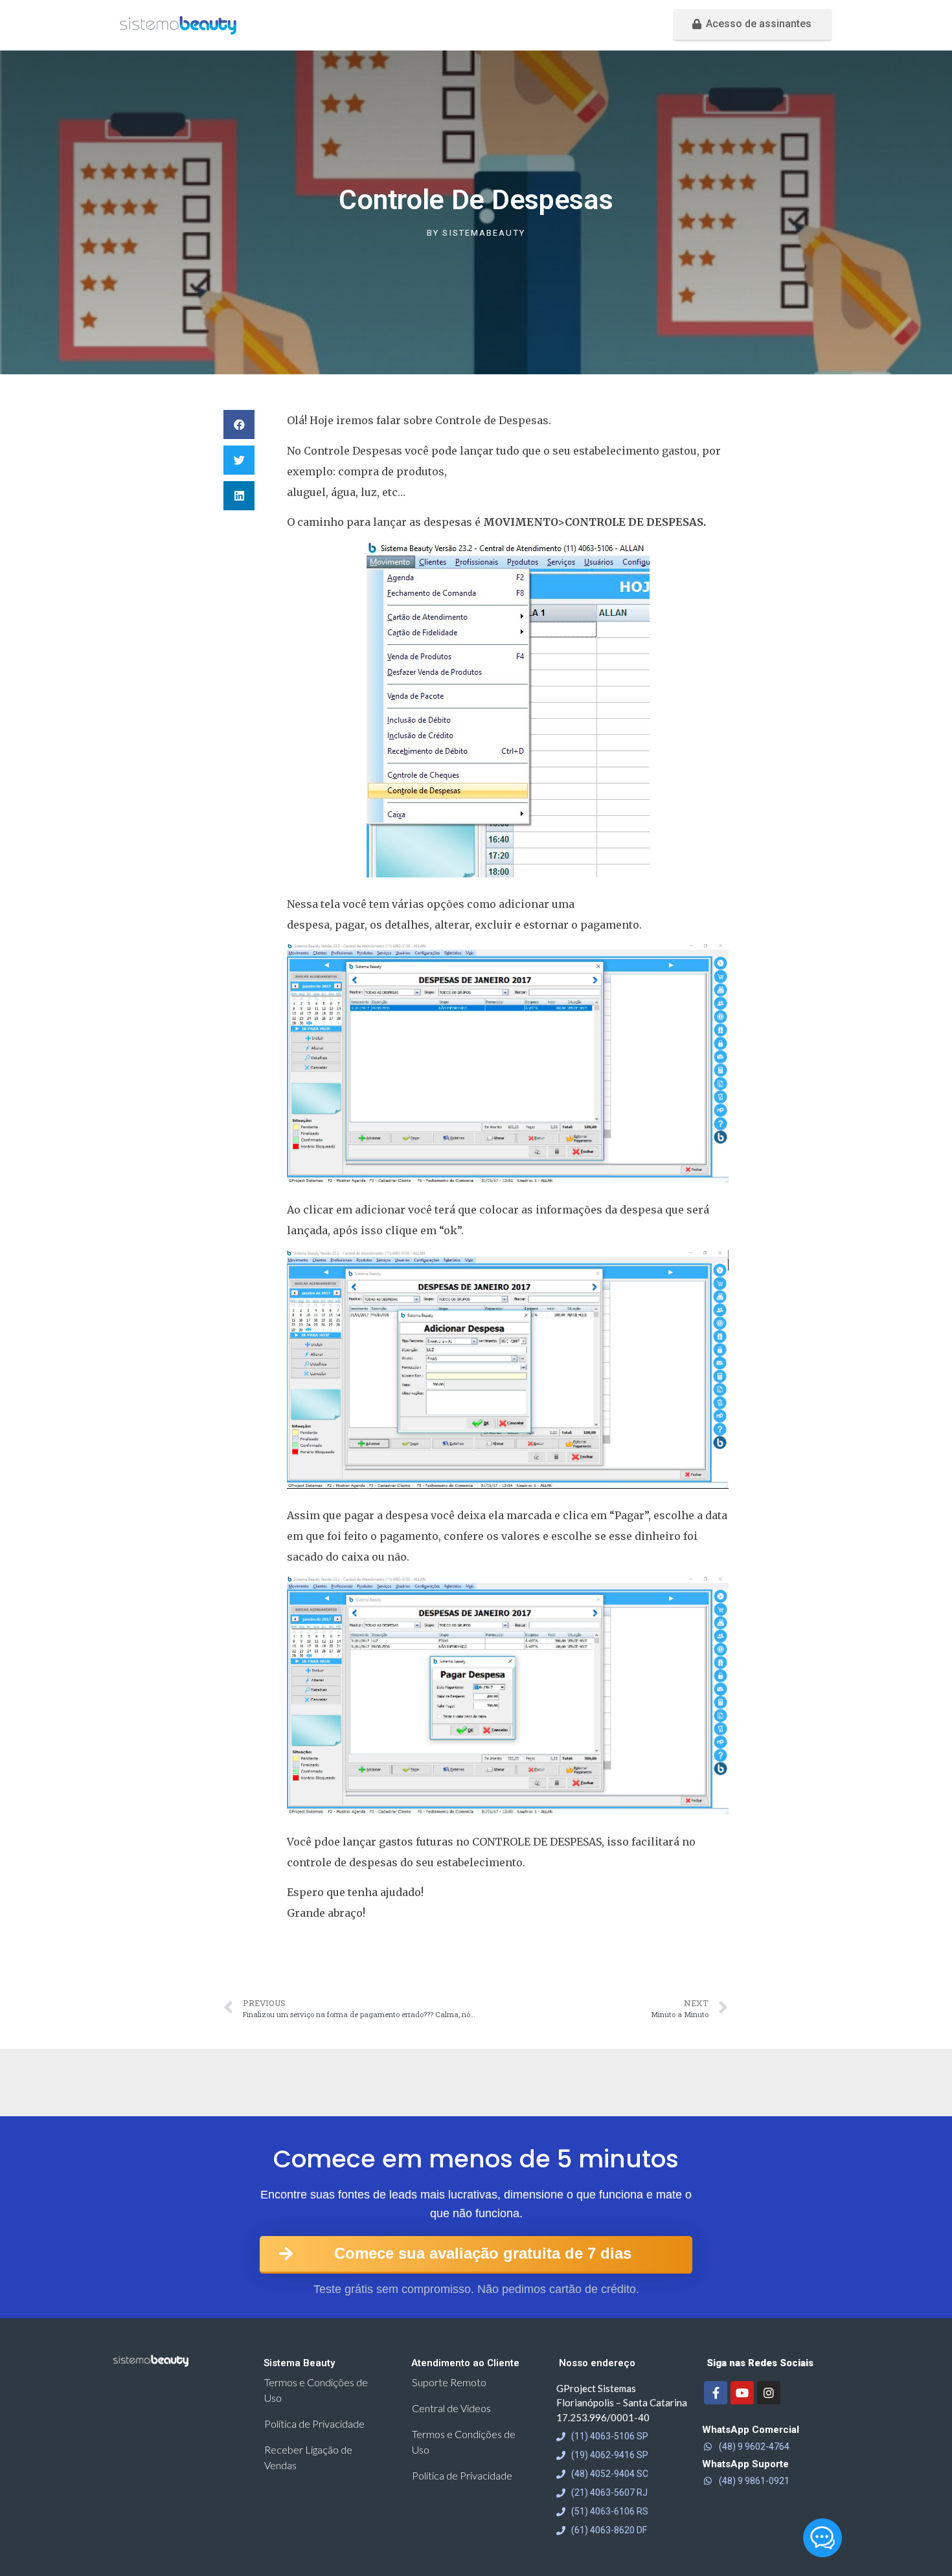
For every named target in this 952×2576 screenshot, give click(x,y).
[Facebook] (716, 2393)
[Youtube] (742, 2393)
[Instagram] (769, 2393)
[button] (753, 25)
